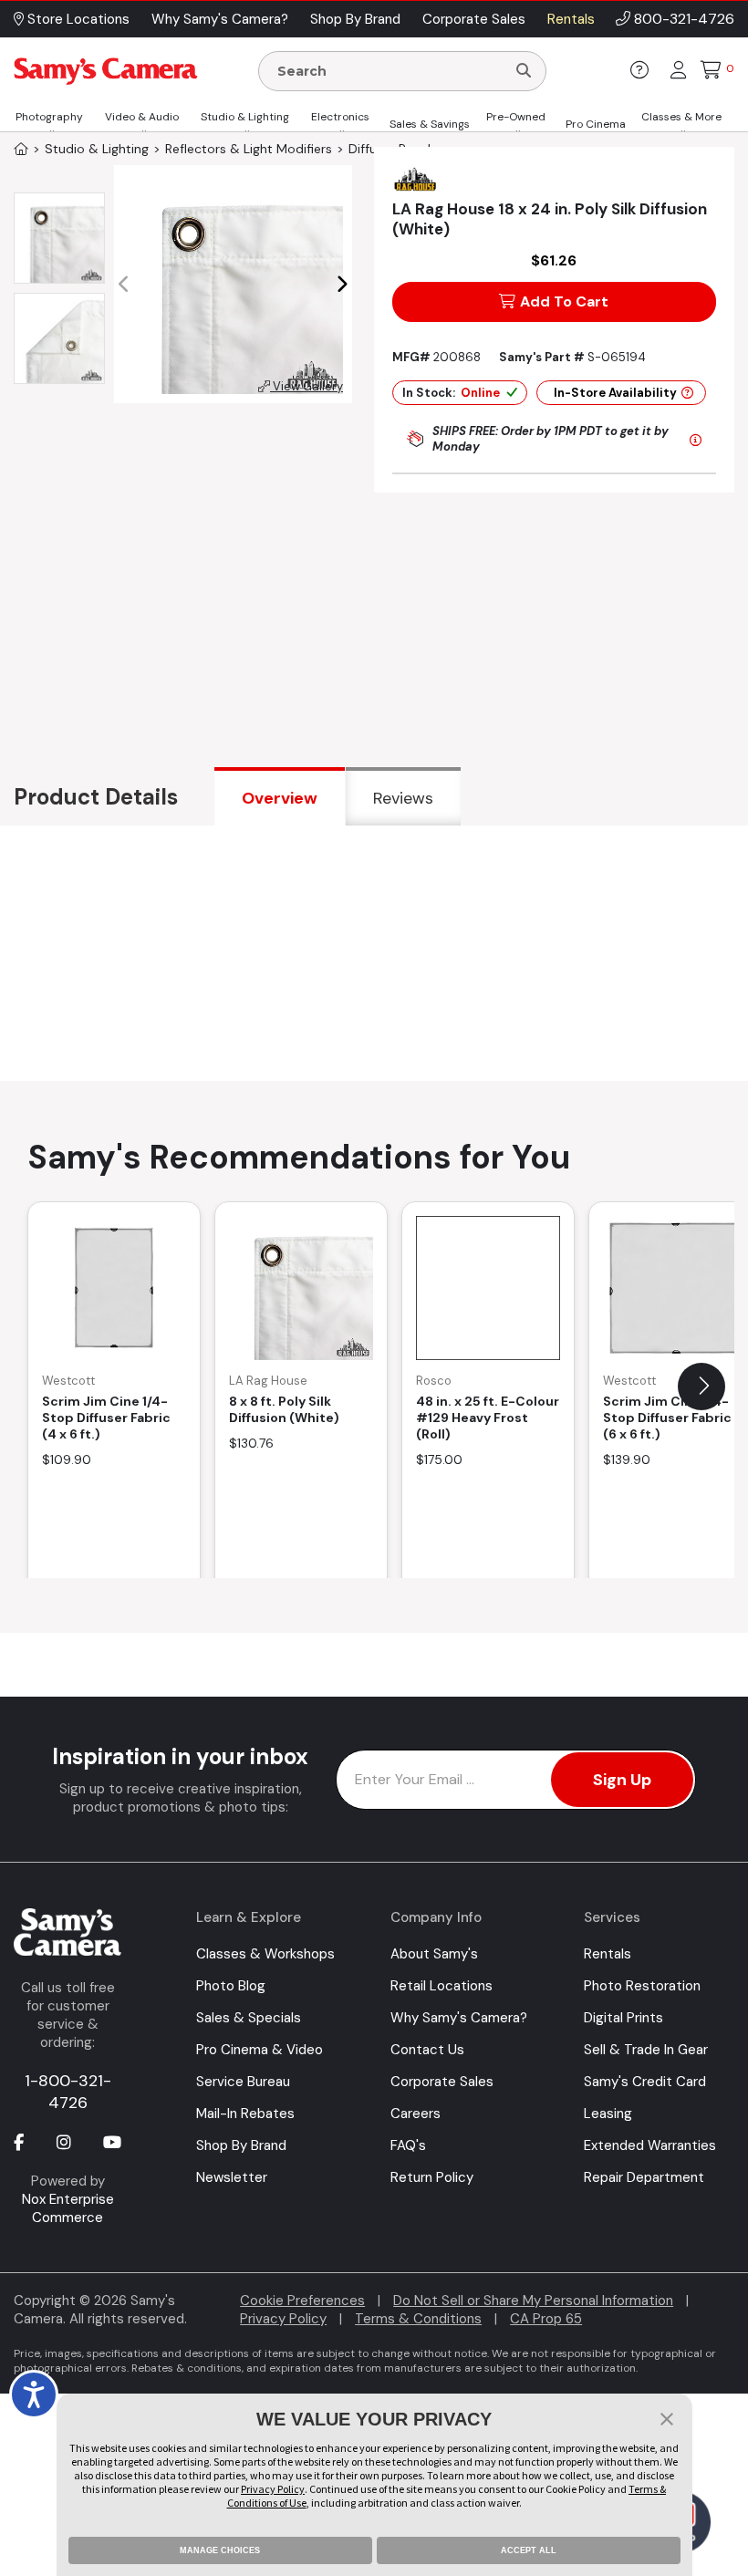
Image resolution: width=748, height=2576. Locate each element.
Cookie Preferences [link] (302, 2301)
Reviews (403, 798)
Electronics (340, 117)
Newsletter (232, 2177)
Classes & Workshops (265, 1954)
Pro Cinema (596, 124)
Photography (49, 117)
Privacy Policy (283, 2319)
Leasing (608, 2114)
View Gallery (306, 386)
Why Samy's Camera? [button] (220, 19)
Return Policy (432, 2177)
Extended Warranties (650, 2145)
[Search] (524, 71)
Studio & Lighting (245, 117)
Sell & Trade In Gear (646, 2050)
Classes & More (681, 117)
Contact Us (427, 2050)
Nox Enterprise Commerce (68, 2208)
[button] (342, 285)
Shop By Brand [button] (355, 19)
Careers (416, 2114)
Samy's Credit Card (645, 2082)
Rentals (608, 1954)
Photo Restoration (642, 1986)
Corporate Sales (442, 2082)
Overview (280, 798)
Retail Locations (442, 1986)
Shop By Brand (241, 2145)
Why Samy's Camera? (459, 2018)
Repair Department (644, 2177)
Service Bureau (243, 2082)
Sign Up (622, 1780)
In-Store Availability (615, 393)
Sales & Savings (430, 124)
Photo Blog (231, 1986)
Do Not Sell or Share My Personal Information (533, 2301)
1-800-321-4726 (68, 2092)
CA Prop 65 (546, 2319)
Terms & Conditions (418, 2319)
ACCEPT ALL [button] (529, 2550)
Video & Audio (142, 117)
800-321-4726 (684, 19)
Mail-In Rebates (245, 2114)
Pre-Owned (516, 117)
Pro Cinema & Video (260, 2050)
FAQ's (408, 2145)
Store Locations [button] (77, 19)
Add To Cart (564, 301)
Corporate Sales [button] (474, 19)
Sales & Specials (249, 2018)
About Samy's (434, 1954)
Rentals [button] (571, 19)
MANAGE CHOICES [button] (220, 2550)
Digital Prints (623, 2018)
